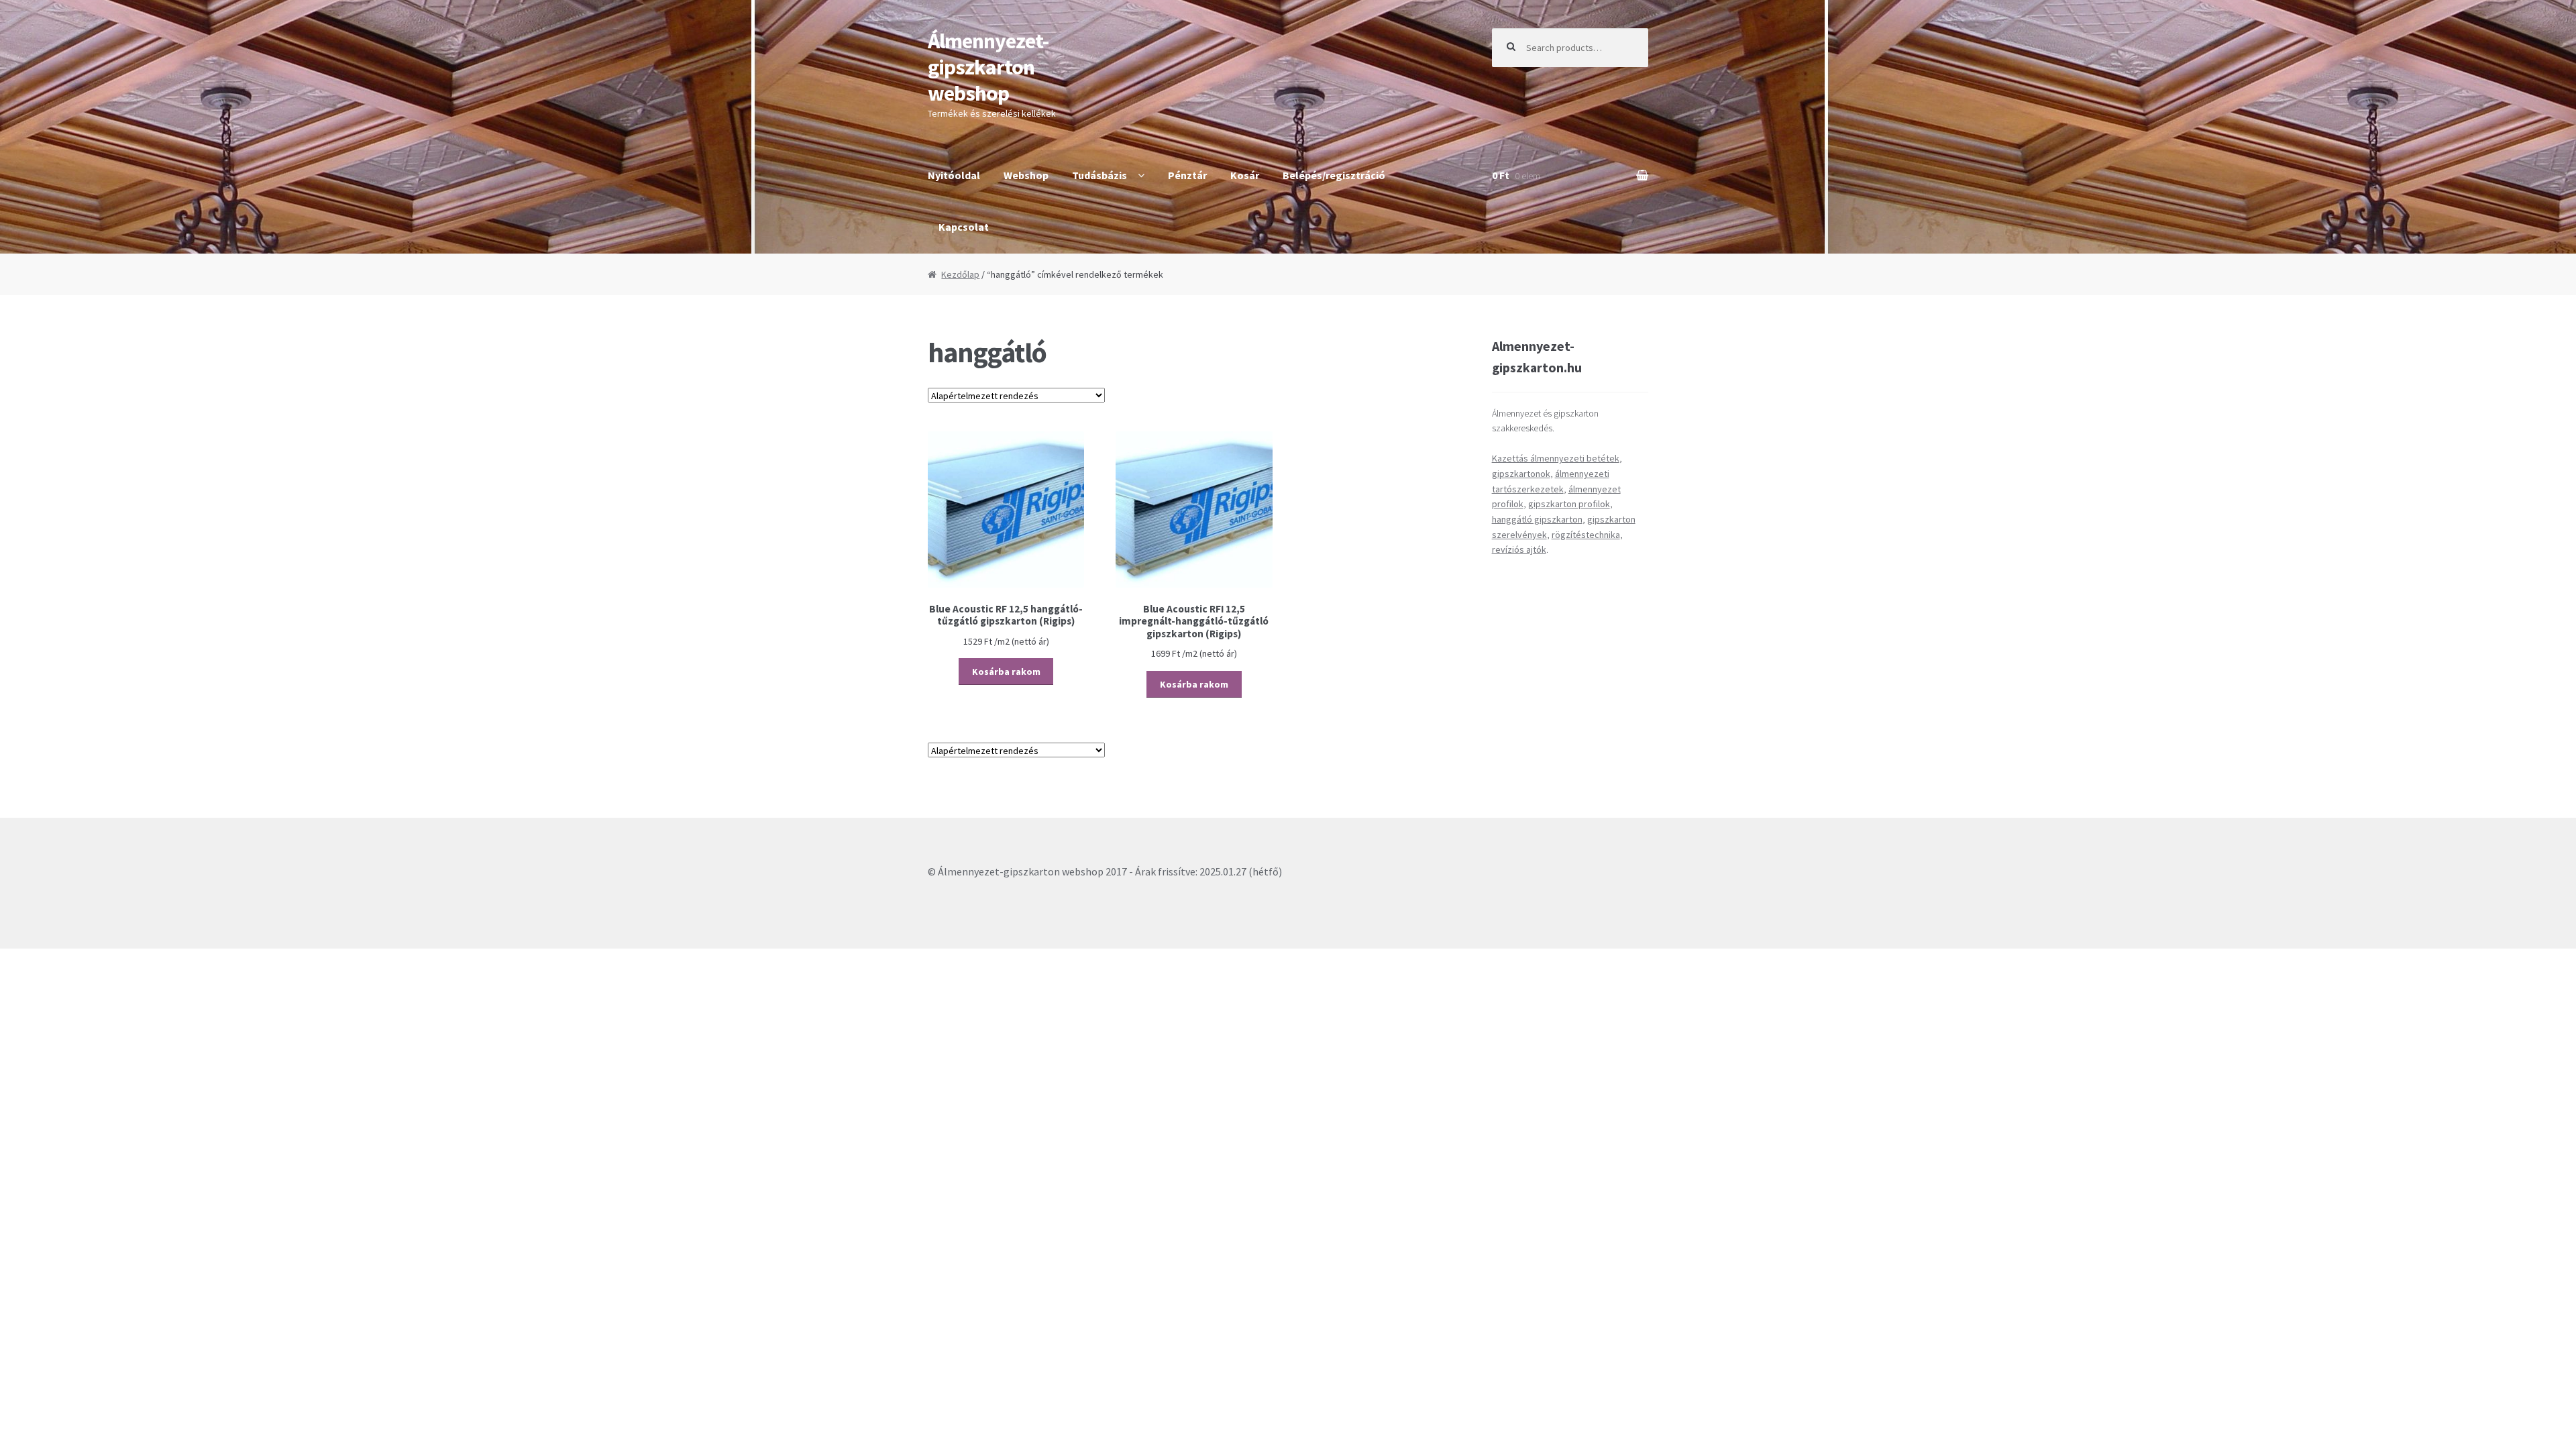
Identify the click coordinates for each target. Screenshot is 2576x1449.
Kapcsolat (964, 227)
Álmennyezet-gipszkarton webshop (988, 67)
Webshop (1026, 175)
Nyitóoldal (954, 175)
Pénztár (1187, 175)
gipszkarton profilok (1569, 504)
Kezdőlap (960, 274)
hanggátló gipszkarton (1537, 519)
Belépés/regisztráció (1334, 175)
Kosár (1245, 175)
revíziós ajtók (1519, 549)
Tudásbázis (1099, 175)
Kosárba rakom (1006, 672)
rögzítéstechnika (1586, 535)
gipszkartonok (1521, 474)
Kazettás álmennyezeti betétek (1556, 458)
